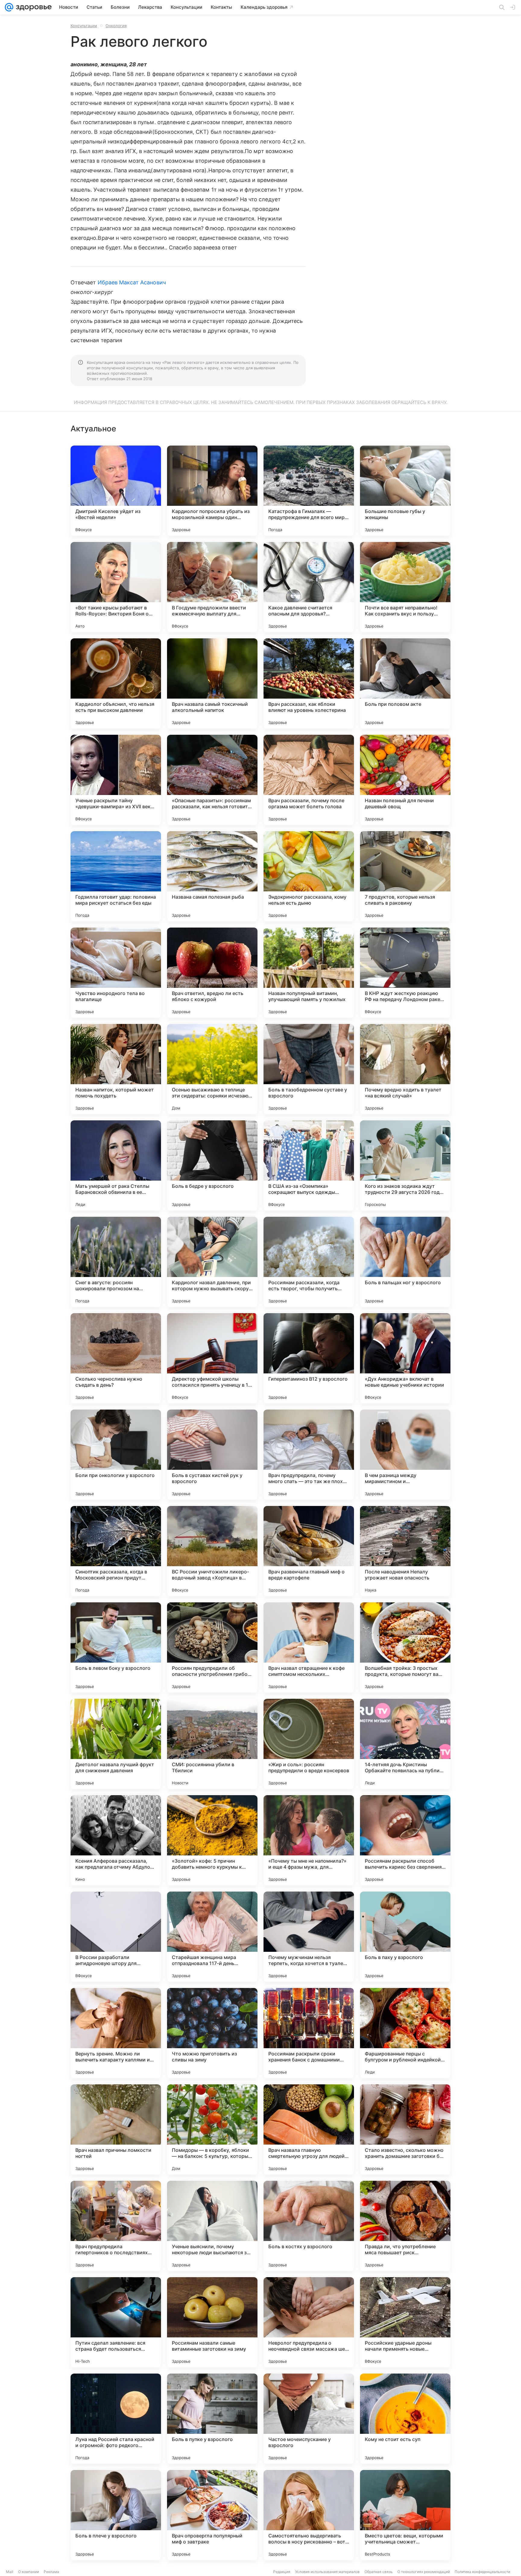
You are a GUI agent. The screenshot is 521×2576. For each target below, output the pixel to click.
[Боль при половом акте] (405, 684)
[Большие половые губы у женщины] (405, 491)
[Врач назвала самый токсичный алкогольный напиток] (212, 684)
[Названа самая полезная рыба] (212, 876)
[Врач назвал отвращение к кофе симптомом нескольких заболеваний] (309, 1648)
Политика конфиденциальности (482, 2572)
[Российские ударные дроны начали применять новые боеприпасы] (405, 2322)
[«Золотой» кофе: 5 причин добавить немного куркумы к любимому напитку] (212, 1840)
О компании (28, 2572)
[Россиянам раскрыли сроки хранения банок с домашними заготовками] (309, 2033)
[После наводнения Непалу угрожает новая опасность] (405, 1551)
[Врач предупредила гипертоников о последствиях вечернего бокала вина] (116, 2226)
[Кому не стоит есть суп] (405, 2419)
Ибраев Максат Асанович (132, 282)
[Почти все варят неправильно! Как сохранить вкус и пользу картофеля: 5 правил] (405, 587)
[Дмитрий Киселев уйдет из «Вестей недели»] (116, 491)
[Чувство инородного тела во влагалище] (116, 973)
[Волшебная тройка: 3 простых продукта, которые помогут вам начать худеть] (405, 1648)
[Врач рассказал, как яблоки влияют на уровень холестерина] (309, 684)
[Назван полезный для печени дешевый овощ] (405, 780)
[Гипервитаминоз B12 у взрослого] (309, 1358)
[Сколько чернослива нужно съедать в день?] (116, 1358)
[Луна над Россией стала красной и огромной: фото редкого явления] (116, 2419)
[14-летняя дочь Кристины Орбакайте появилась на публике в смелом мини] (405, 1744)
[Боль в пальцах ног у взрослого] (405, 1262)
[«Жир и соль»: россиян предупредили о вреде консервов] (309, 1744)
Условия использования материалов (327, 2572)
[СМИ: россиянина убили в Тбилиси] (212, 1744)
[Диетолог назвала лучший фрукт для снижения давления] (116, 1744)
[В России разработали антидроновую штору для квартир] (116, 1937)
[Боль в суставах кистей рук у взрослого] (212, 1455)
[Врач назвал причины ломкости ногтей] (116, 2130)
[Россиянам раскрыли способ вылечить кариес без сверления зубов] (405, 1840)
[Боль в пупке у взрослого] (212, 2419)
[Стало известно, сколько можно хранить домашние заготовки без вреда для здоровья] (405, 2130)
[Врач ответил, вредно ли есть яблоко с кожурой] (212, 973)
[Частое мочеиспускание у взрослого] (309, 2419)
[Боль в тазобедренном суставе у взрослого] (309, 1069)
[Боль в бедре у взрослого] (212, 1166)
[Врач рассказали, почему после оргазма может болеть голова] (309, 780)
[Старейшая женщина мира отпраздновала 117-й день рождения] (212, 1937)
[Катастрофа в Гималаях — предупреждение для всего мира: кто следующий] (309, 491)
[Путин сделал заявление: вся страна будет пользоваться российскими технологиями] (116, 2322)
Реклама (51, 2572)
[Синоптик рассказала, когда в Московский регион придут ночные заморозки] (116, 1551)
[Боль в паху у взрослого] (405, 1937)
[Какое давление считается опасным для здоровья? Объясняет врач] (309, 587)
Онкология (116, 26)
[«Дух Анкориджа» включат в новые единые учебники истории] (405, 1358)
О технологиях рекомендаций (424, 2572)
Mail (10, 2572)
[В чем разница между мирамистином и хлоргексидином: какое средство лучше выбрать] (405, 1455)
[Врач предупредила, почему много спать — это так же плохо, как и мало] (309, 1455)
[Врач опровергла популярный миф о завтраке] (212, 2515)
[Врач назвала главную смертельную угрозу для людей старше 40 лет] (309, 2130)
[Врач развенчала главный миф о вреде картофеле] (309, 1551)
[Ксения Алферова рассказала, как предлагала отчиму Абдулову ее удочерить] (116, 1840)
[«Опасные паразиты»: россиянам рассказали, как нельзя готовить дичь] (212, 780)
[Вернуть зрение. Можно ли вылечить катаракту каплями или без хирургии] (116, 2033)
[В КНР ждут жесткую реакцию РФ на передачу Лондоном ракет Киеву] (405, 973)
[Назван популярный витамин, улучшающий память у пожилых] (309, 973)
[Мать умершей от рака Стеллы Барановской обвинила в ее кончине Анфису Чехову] (116, 1166)
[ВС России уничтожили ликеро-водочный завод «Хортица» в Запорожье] (212, 1551)
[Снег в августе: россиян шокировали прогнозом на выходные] (116, 1262)
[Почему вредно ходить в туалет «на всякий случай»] (405, 1069)
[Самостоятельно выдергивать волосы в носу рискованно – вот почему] (309, 2515)
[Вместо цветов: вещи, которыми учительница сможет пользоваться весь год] (405, 2515)
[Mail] (9, 7)
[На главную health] (33, 7)
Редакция (282, 2572)
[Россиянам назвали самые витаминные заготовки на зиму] (212, 2322)
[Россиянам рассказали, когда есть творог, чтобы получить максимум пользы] (309, 1262)
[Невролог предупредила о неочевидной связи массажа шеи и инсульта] (309, 2322)
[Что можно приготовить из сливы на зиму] (212, 2033)
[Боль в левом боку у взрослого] (116, 1648)
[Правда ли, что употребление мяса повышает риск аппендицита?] (405, 2226)
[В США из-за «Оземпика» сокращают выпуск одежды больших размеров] (309, 1166)
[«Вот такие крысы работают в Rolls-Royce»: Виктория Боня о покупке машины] (116, 587)
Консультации (84, 26)
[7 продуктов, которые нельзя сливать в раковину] (405, 876)
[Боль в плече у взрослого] (116, 2515)
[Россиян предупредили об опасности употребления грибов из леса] (212, 1648)
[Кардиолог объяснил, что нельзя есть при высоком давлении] (116, 684)
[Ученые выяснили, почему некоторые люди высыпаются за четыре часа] (212, 2226)
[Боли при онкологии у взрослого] (116, 1455)
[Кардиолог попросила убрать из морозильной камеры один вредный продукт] (212, 491)
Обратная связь (379, 2572)
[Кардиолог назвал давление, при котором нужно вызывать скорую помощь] (212, 1262)
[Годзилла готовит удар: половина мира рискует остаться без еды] (116, 876)
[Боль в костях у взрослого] (309, 2226)
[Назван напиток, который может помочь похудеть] (116, 1069)
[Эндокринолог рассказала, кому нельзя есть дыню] (309, 876)
